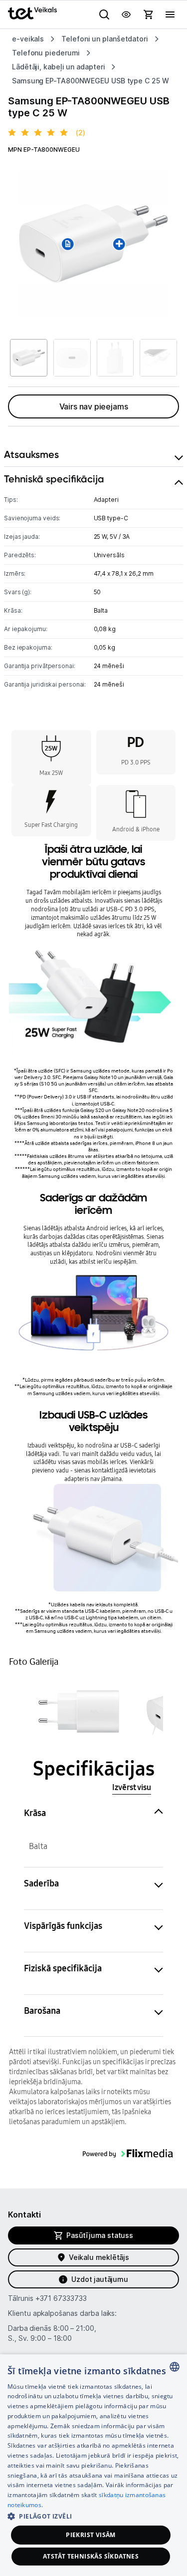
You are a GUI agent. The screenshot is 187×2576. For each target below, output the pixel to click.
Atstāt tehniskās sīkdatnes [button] (91, 2556)
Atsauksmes (31, 454)
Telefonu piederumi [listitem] (46, 53)
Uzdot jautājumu (99, 2279)
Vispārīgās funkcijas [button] (63, 1926)
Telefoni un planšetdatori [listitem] (105, 39)
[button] (79, 1711)
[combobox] (175, 2367)
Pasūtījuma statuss (100, 2235)
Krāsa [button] (35, 1813)
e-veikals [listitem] (28, 39)
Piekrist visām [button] (91, 2535)
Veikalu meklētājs (99, 2257)
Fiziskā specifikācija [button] (63, 1968)
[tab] (93, 455)
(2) (81, 133)
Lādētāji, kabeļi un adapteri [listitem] (58, 67)
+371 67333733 (61, 2298)
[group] (93, 243)
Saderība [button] (41, 1883)
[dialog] (93, 2465)
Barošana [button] (42, 2011)
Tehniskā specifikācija (54, 479)
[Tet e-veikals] (32, 13)
